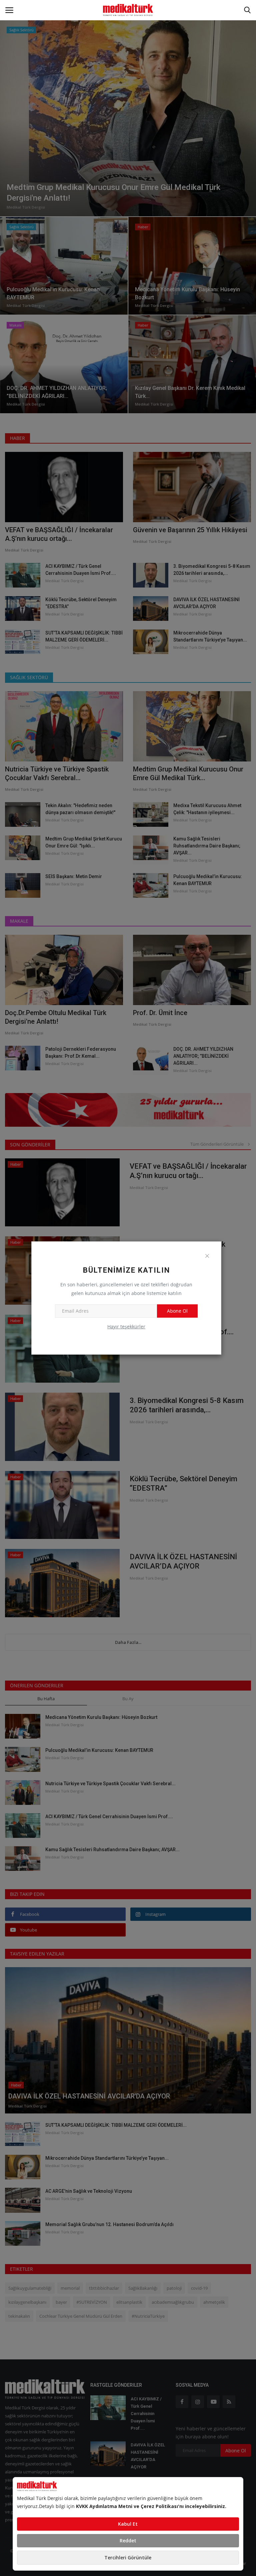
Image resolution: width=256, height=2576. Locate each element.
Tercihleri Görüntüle (128, 2558)
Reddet (128, 2541)
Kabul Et (128, 2524)
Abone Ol (177, 1311)
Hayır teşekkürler (126, 1326)
